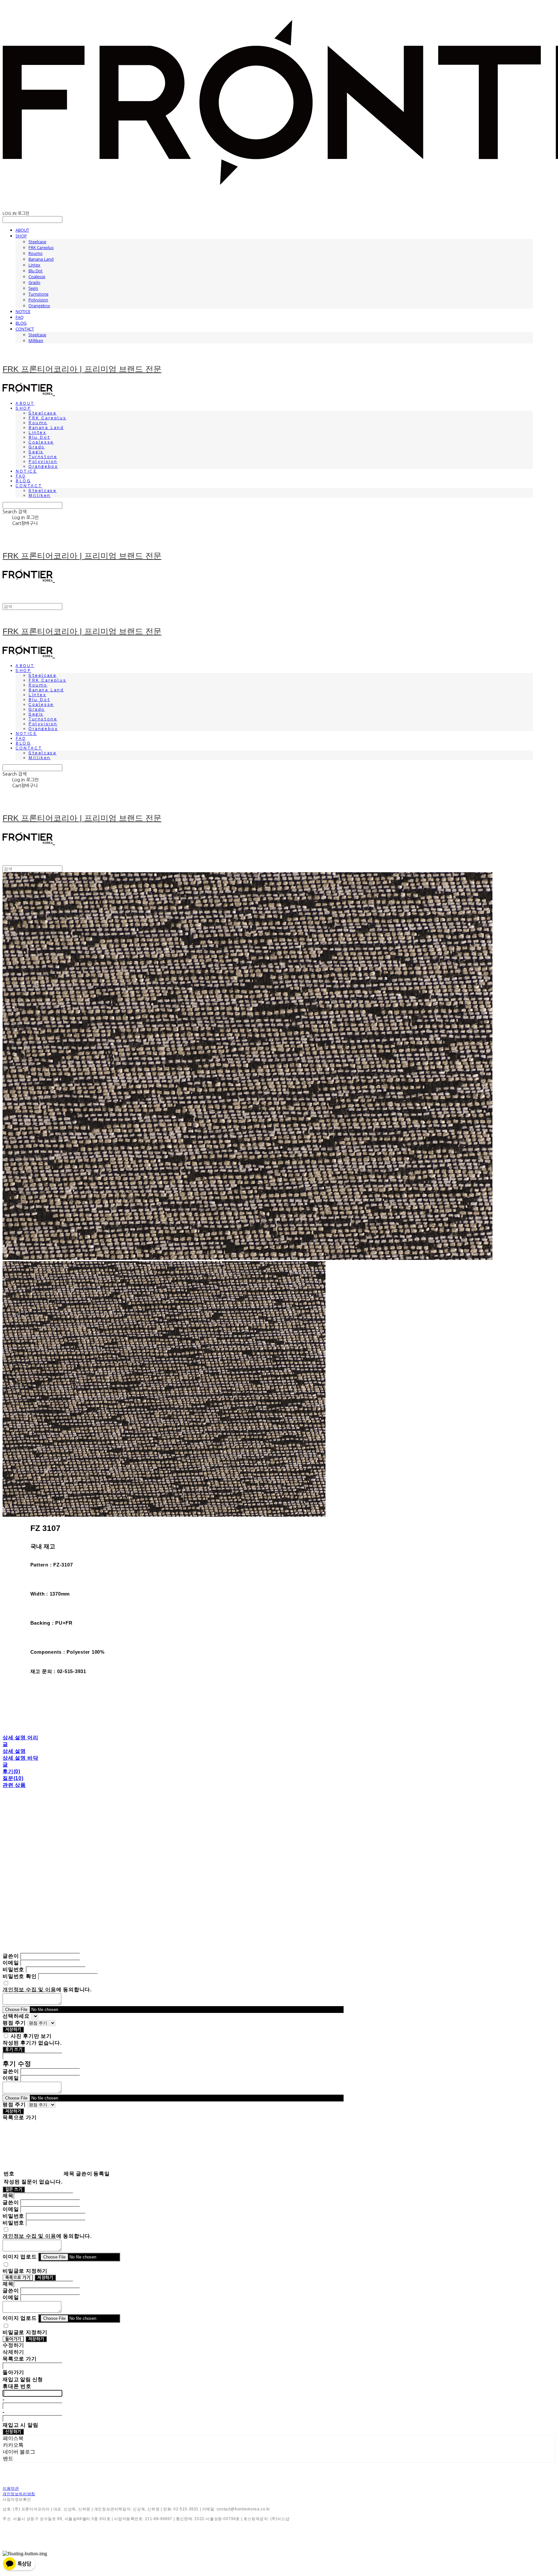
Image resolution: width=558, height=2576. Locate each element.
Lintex (34, 265)
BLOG (21, 323)
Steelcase (37, 242)
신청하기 (13, 2432)
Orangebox (39, 306)
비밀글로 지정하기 (25, 2271)
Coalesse (37, 277)
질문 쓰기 (14, 2189)
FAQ (20, 317)
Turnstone (38, 294)
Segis (33, 288)
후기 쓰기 (14, 2050)
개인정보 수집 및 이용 (29, 1990)
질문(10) (13, 1778)
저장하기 (13, 2030)
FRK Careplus (41, 247)
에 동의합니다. (47, 1990)
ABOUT (22, 230)
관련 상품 (14, 1785)
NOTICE (23, 311)
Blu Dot (36, 271)
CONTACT (25, 329)
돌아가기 (13, 2339)
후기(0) (11, 1771)
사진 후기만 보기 (31, 2036)
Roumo (36, 253)
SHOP (21, 236)
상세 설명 (14, 1751)
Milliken (36, 340)
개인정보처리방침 (19, 2494)
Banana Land (41, 259)
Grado (34, 282)
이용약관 (11, 2488)
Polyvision (38, 300)
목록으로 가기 (18, 2278)
